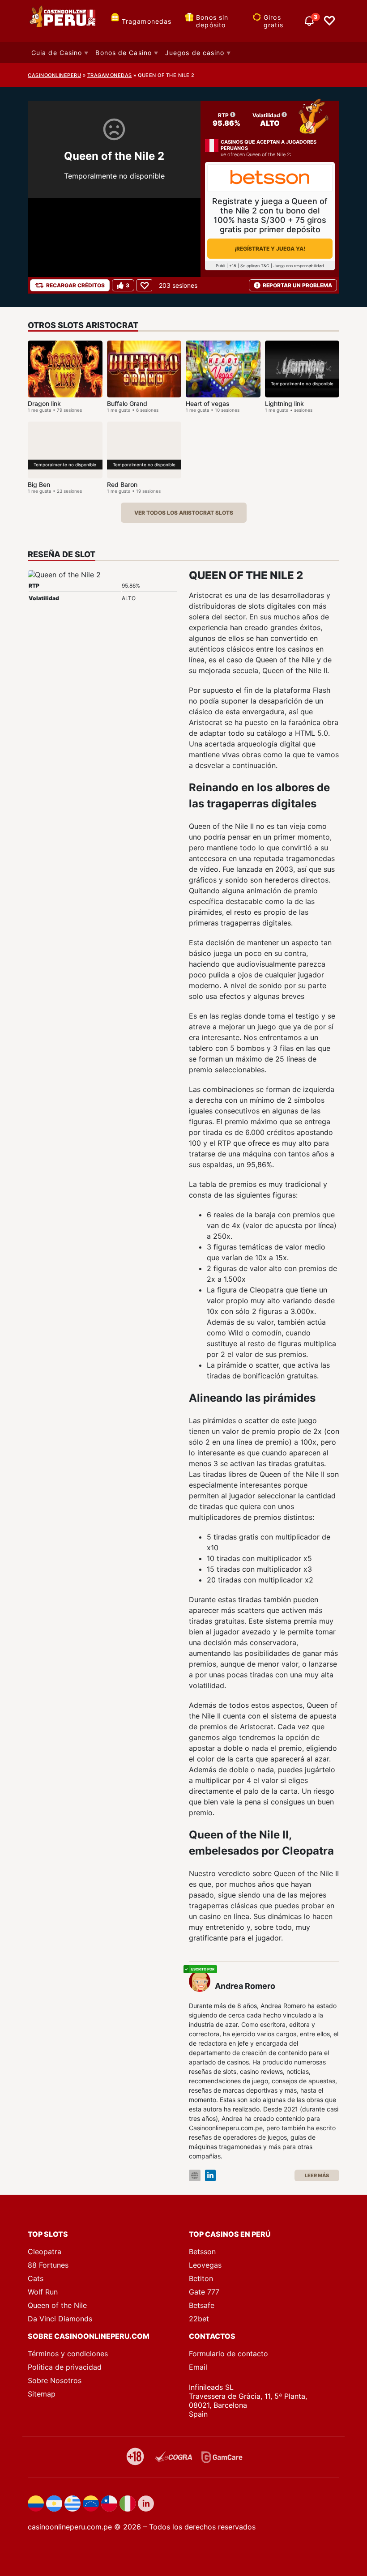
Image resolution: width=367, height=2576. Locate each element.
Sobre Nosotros (55, 2380)
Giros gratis (273, 21)
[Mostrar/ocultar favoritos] (329, 21)
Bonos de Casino (124, 53)
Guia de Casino (57, 53)
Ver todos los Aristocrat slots (184, 513)
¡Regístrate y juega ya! (270, 249)
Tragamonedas (147, 21)
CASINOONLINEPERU (54, 75)
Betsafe (202, 2305)
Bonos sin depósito (212, 21)
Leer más (317, 2175)
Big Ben (39, 484)
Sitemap (42, 2394)
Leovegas (205, 2265)
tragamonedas (110, 75)
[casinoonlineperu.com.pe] (64, 21)
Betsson (202, 2252)
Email (198, 2367)
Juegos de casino (195, 53)
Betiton (201, 2278)
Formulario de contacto (228, 2354)
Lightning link (284, 403)
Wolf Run (43, 2292)
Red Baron (122, 484)
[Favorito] (144, 285)
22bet (199, 2319)
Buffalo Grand (127, 403)
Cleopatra (45, 2252)
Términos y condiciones (68, 2354)
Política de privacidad (65, 2367)
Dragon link (44, 403)
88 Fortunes (48, 2265)
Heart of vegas (208, 403)
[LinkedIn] (210, 2176)
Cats (36, 2278)
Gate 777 (204, 2292)
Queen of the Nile (57, 2305)
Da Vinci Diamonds (60, 2319)
